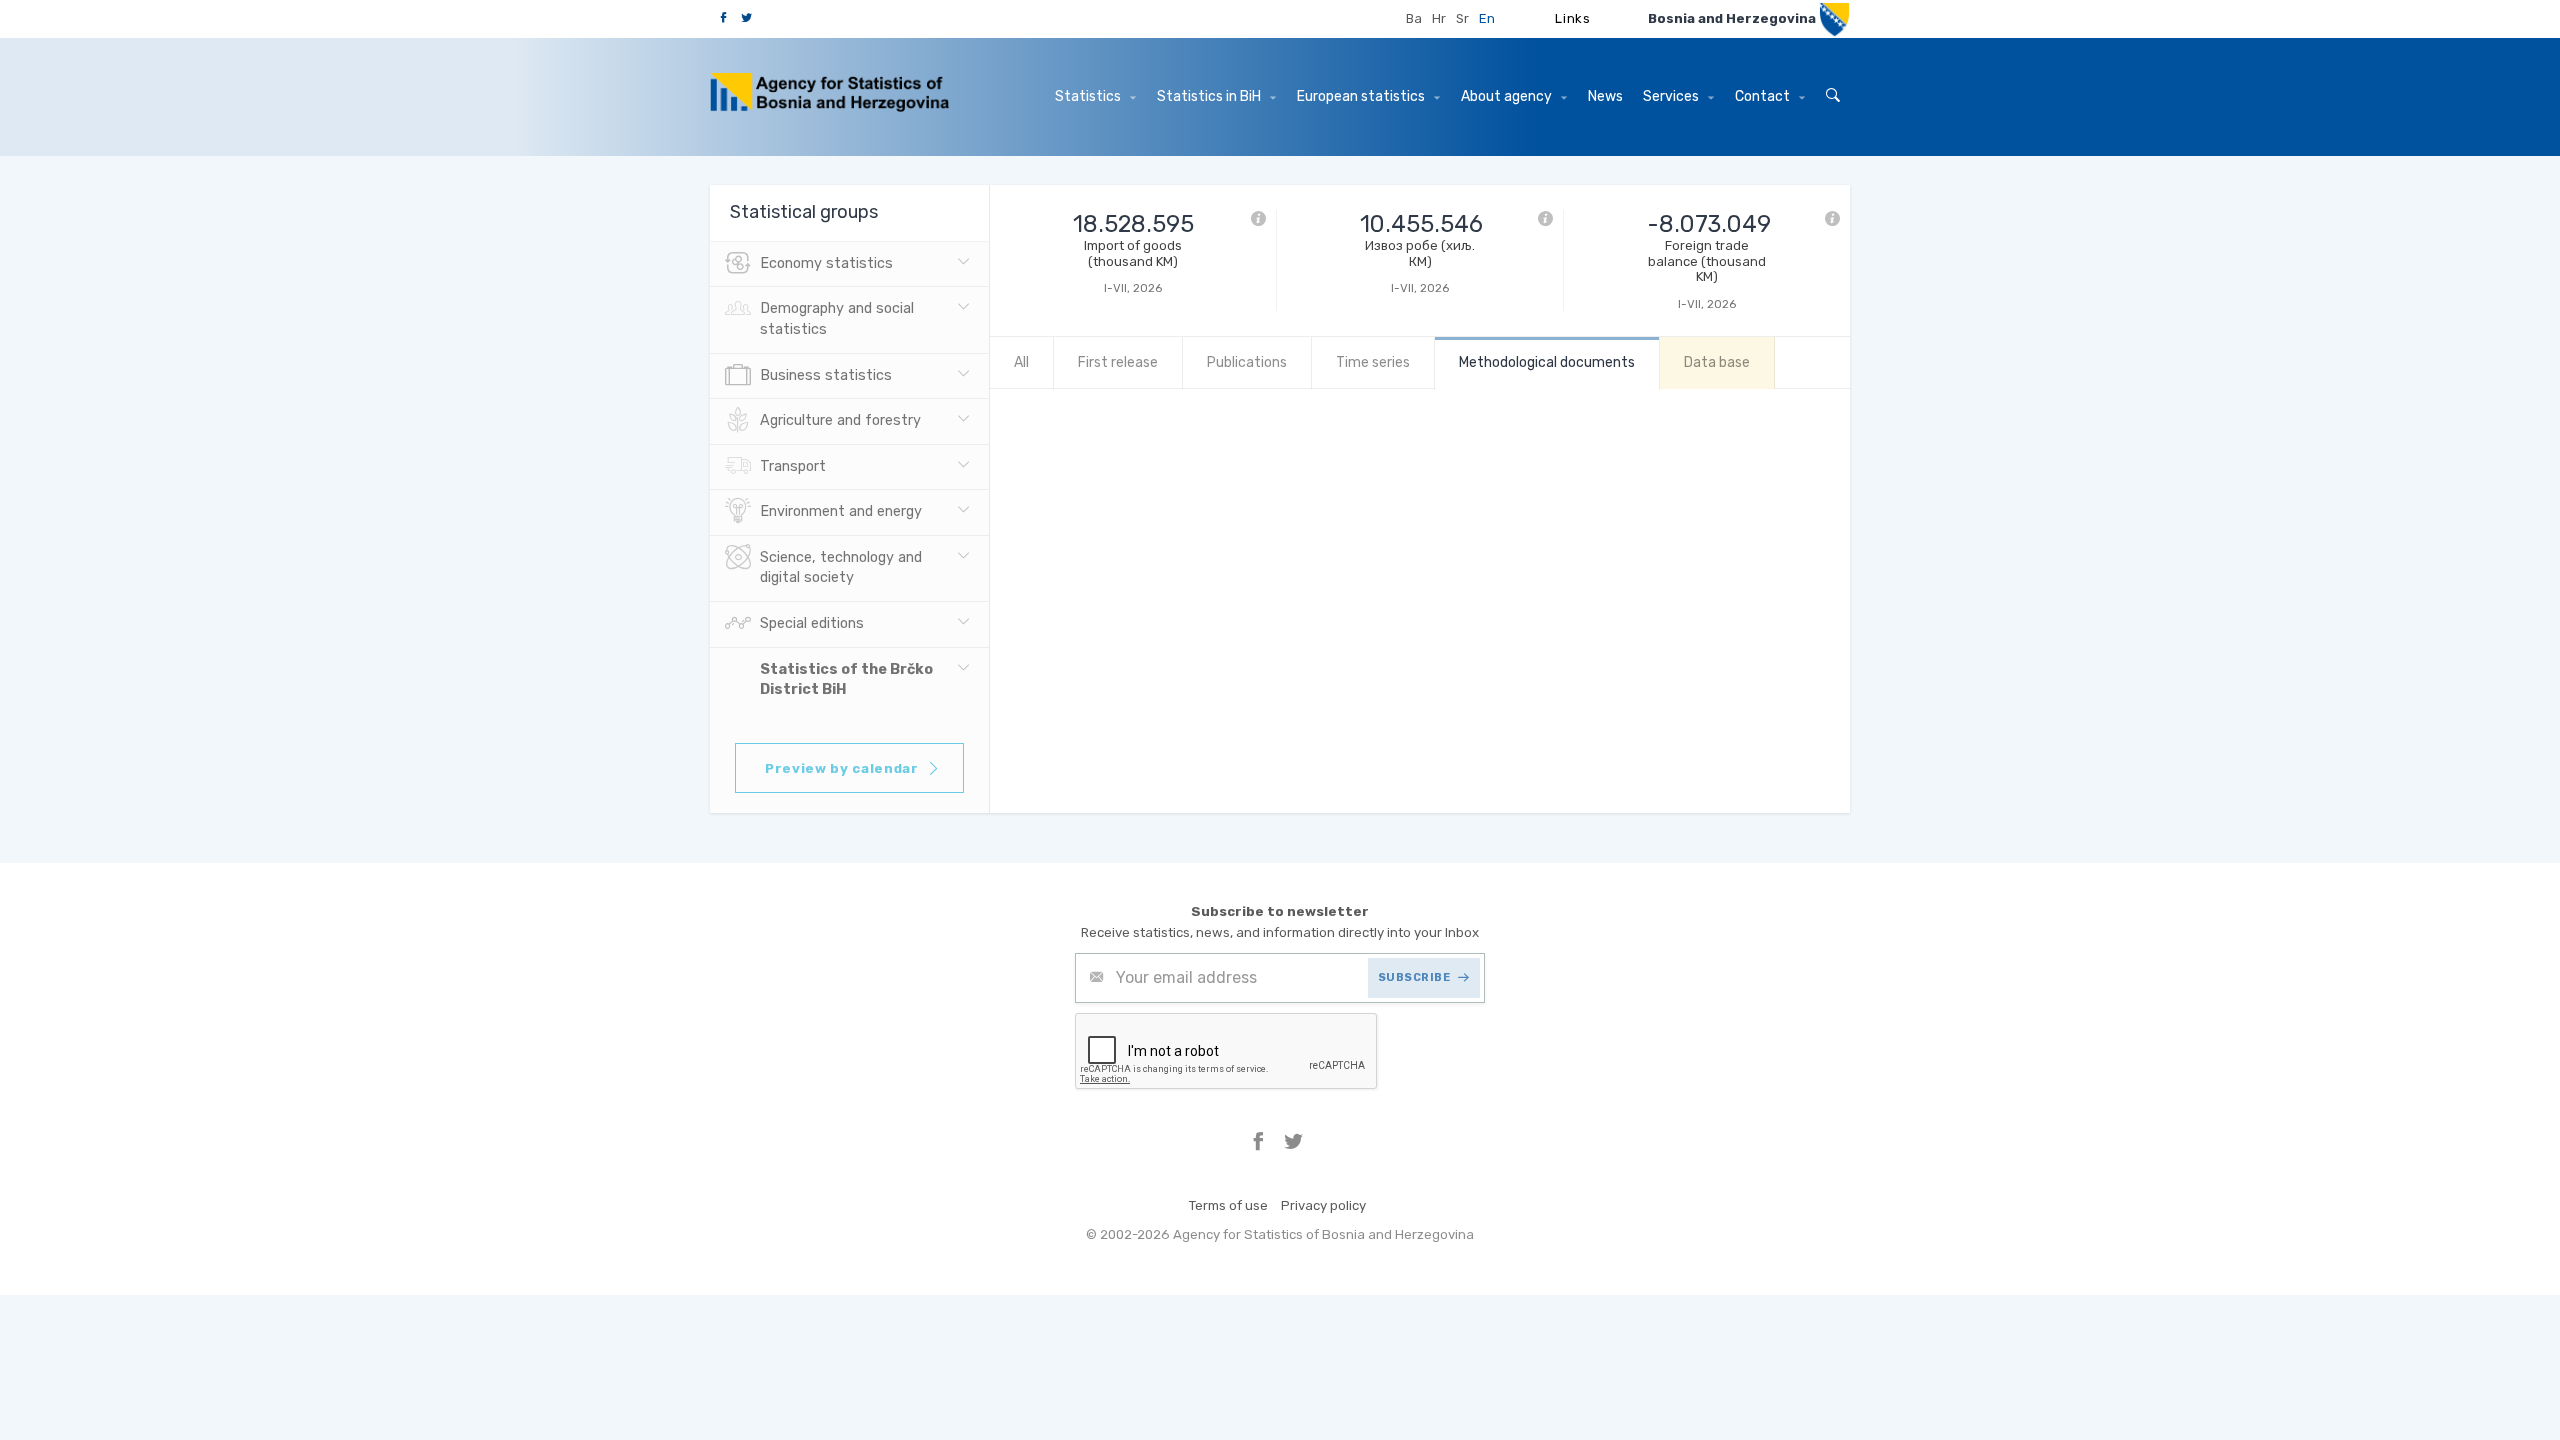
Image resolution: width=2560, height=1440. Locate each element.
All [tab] (1021, 362)
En (1487, 18)
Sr (1462, 18)
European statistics (1362, 96)
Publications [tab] (1247, 362)
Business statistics (826, 375)
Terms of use (1228, 1205)
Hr (1439, 18)
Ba (1414, 18)
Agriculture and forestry (840, 420)
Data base (1717, 362)
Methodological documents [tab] (1547, 362)
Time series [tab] (1373, 362)
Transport (793, 466)
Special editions (812, 623)
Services (1672, 96)
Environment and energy (841, 511)
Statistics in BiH (1210, 96)
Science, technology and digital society (841, 568)
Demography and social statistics (837, 319)
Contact (1764, 96)
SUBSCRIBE (1414, 977)
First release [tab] (1118, 362)
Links (1572, 18)
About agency (1508, 96)
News (1605, 96)
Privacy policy (1323, 1205)
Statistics (1089, 96)
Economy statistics (826, 263)
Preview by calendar (842, 768)
